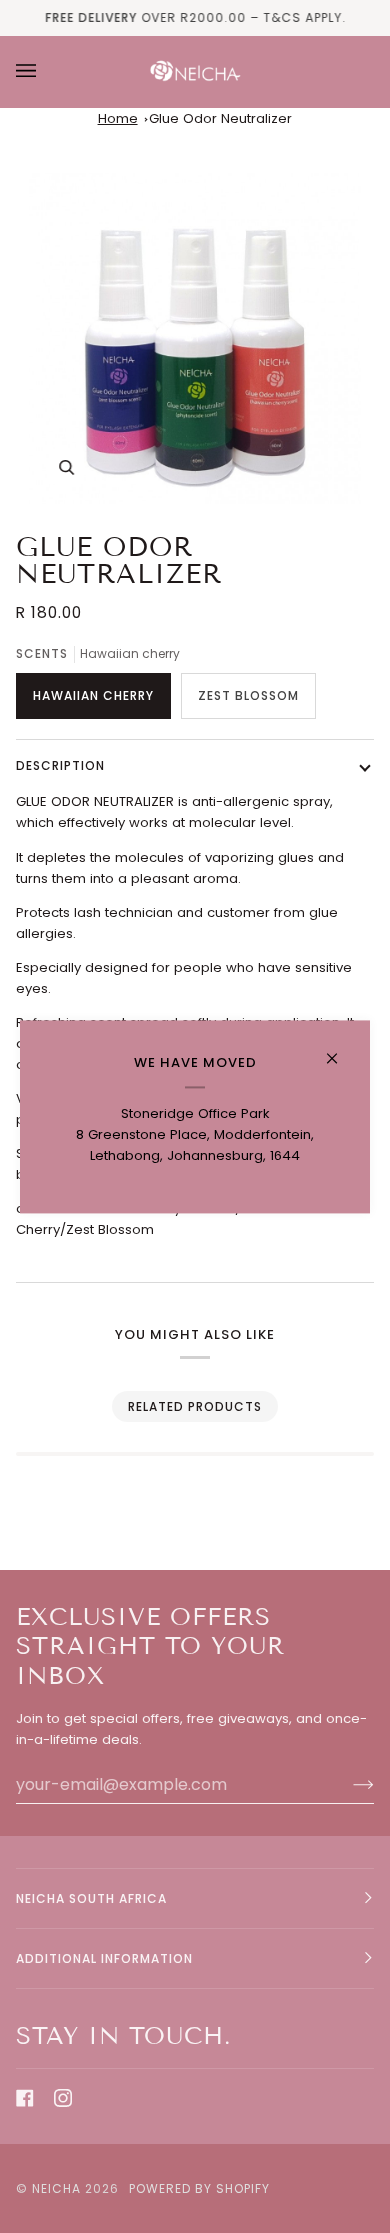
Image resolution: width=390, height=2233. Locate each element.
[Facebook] (25, 2098)
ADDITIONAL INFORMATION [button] (104, 1958)
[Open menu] (46, 71)
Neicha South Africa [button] (91, 1898)
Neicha (56, 2188)
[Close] (340, 1049)
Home (118, 118)
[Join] (347, 1784)
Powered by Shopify (199, 2188)
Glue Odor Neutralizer (220, 118)
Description (60, 765)
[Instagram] (63, 2098)
